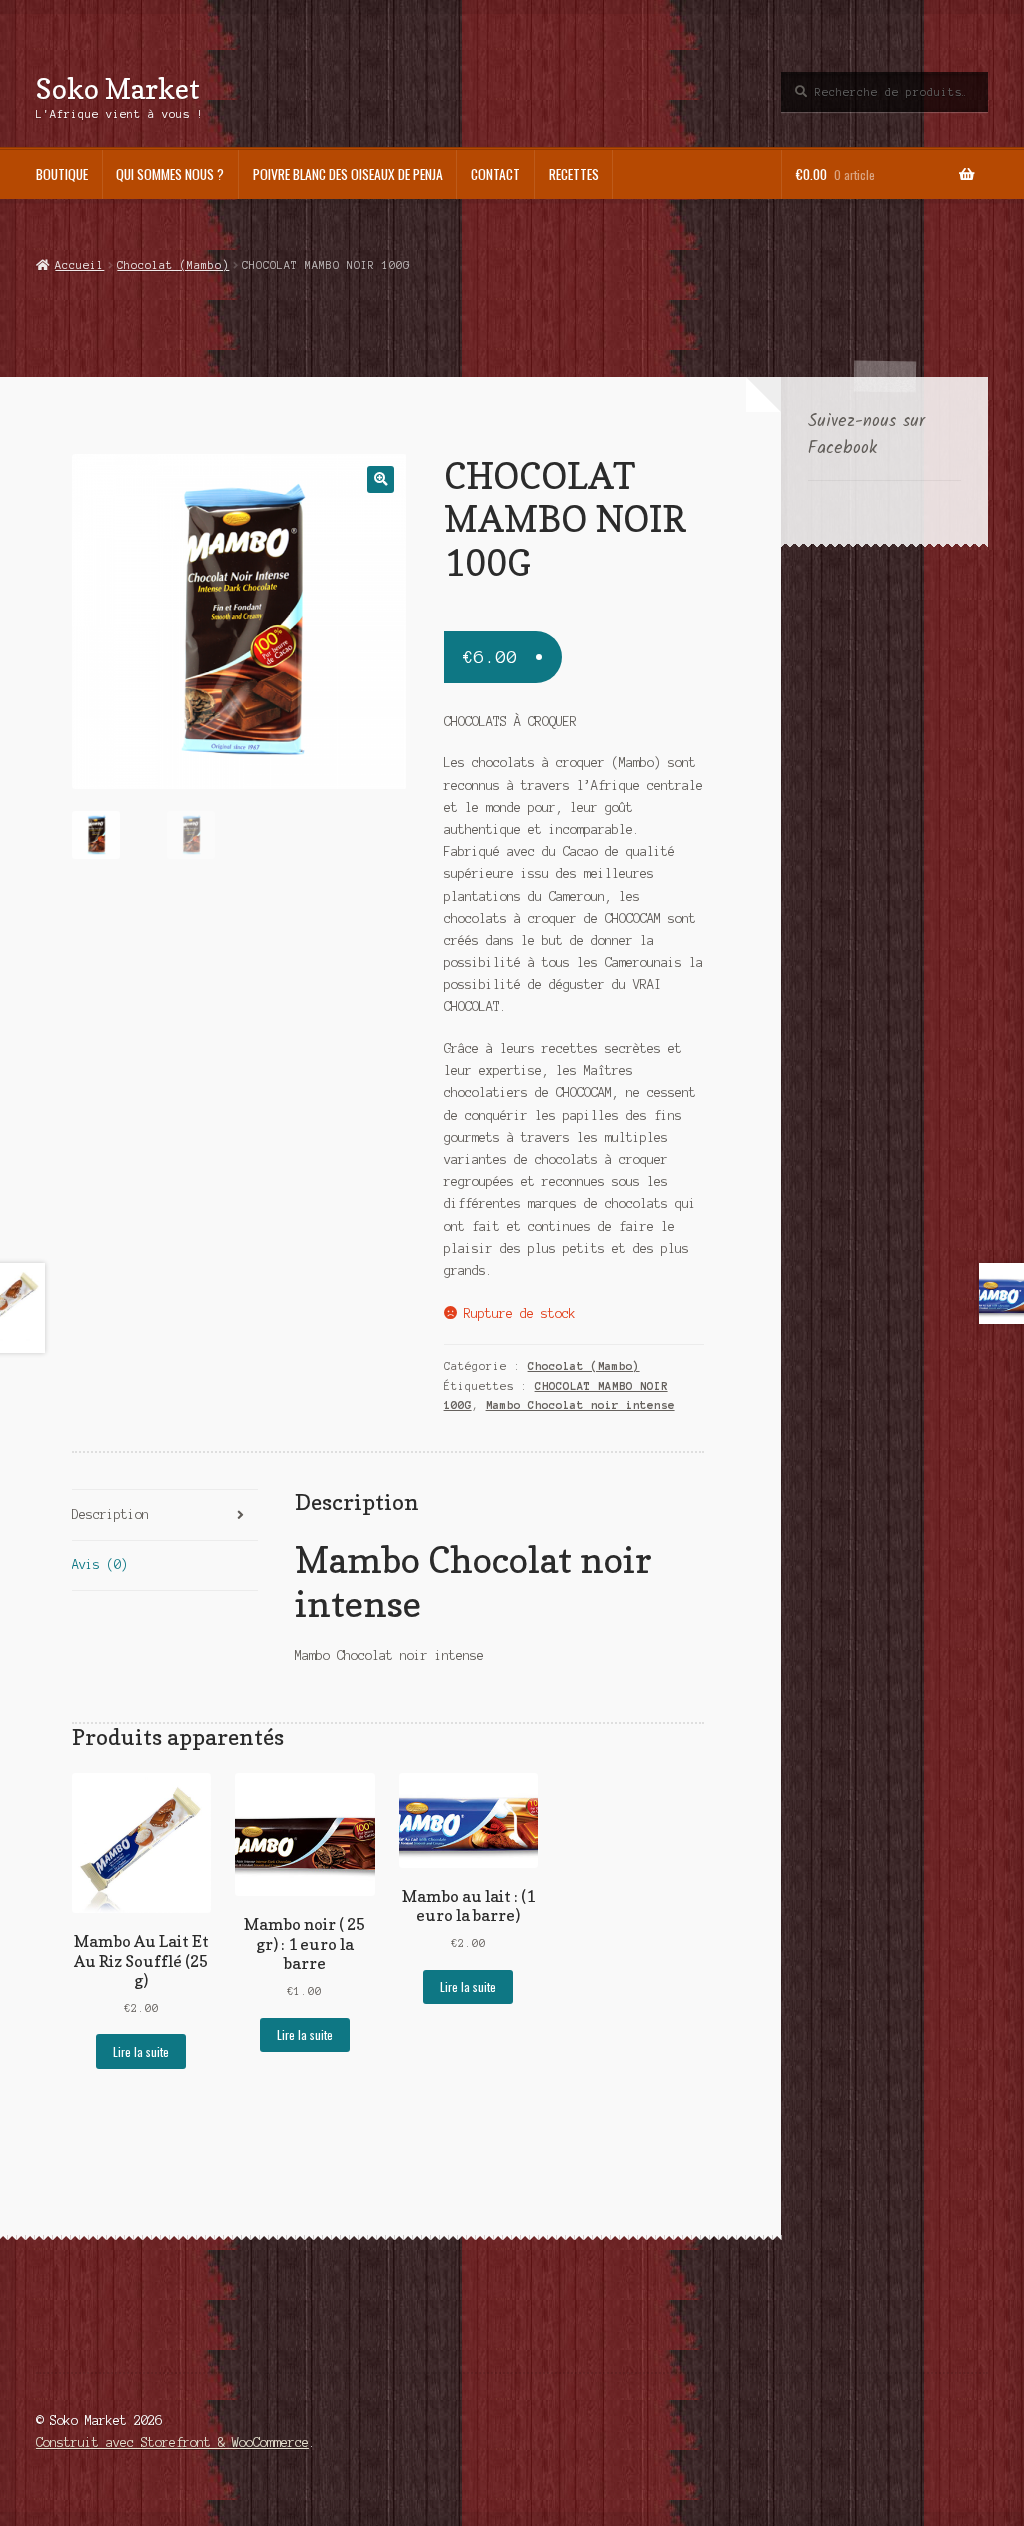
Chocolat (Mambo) (173, 265)
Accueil (79, 265)
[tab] (165, 1515)
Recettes (574, 174)
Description (110, 1514)
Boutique (62, 174)
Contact (495, 174)
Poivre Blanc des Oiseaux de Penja (348, 174)
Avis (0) (100, 1564)
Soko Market (118, 88)
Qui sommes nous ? (170, 174)
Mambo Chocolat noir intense (580, 1405)
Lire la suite (141, 2051)
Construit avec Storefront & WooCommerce (172, 2442)
